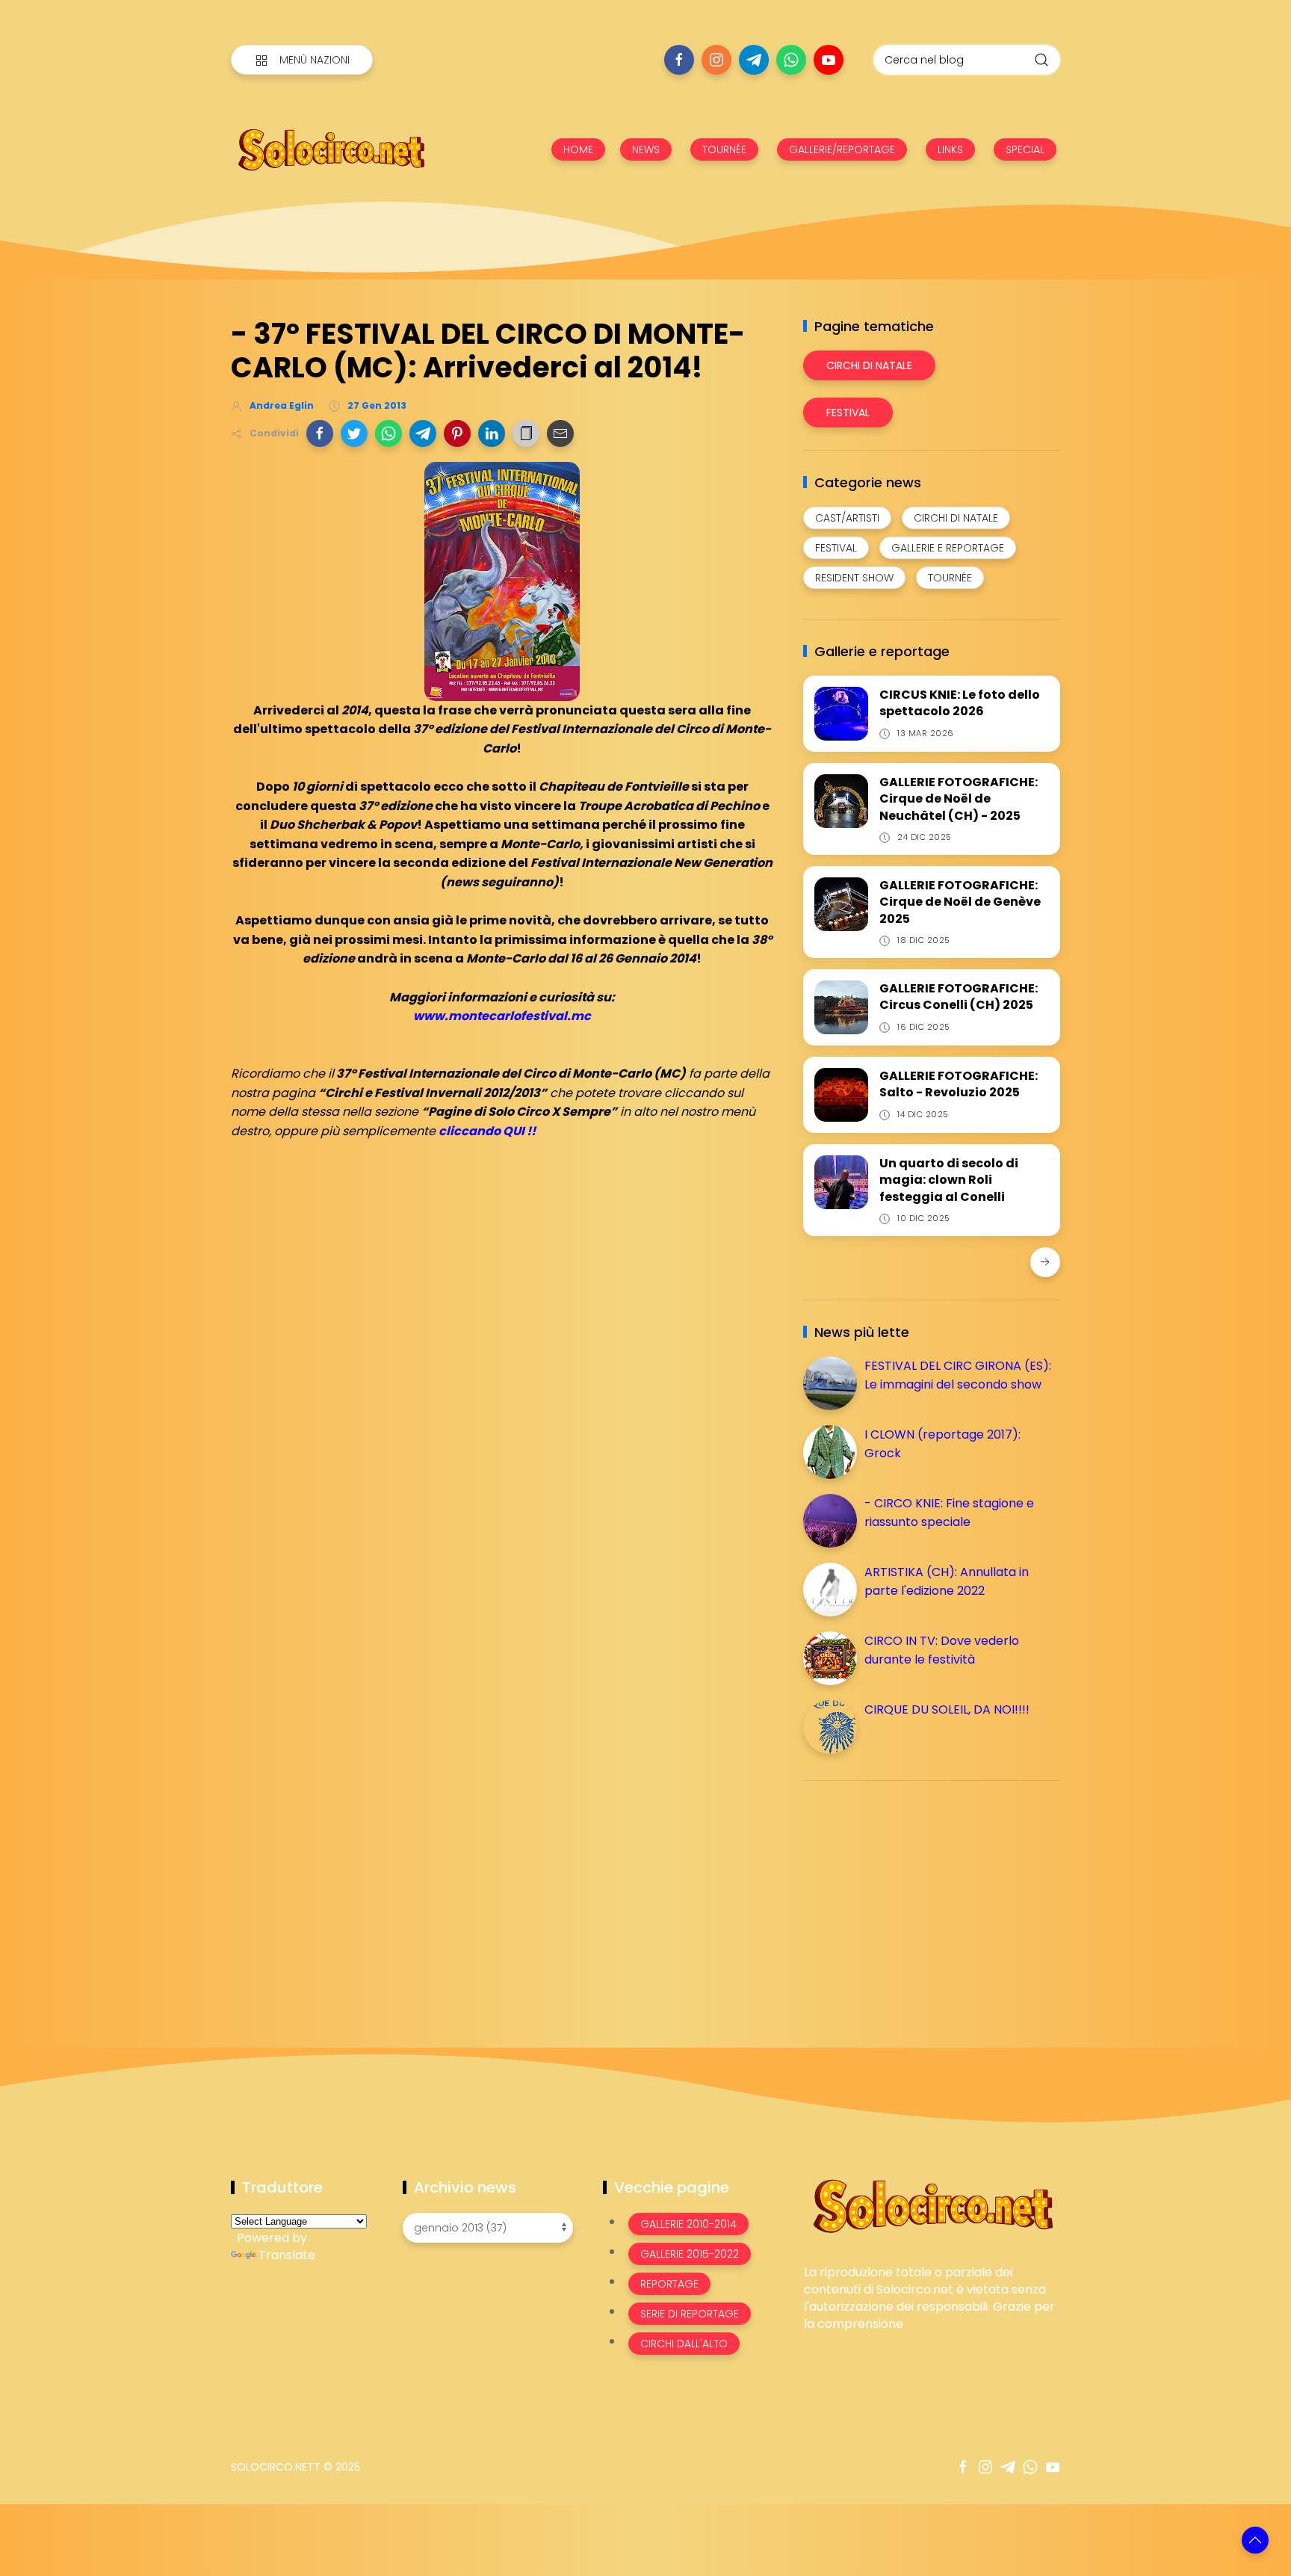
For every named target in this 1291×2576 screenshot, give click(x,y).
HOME (578, 149)
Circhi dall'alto (684, 2344)
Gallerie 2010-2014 (688, 2224)
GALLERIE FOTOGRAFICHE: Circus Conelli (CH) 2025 (959, 997)
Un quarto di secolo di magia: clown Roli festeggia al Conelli (949, 1180)
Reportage (669, 2284)
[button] (320, 433)
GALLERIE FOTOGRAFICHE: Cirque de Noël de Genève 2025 (960, 902)
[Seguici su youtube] (829, 60)
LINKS (950, 149)
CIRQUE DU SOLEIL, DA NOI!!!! (947, 1709)
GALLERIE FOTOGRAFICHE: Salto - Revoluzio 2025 (959, 1084)
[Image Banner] (932, 2205)
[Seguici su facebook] (679, 60)
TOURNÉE (724, 149)
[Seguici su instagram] (716, 60)
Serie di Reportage (690, 2314)
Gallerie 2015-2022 (690, 2254)
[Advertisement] (915, 1897)
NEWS (646, 149)
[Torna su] (1255, 2540)
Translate (287, 2255)
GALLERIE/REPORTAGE (842, 149)
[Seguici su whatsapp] (791, 60)
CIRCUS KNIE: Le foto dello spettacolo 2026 (960, 703)
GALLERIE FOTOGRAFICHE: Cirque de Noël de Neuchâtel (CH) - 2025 (959, 799)
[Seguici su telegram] (754, 60)
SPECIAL (1025, 149)
